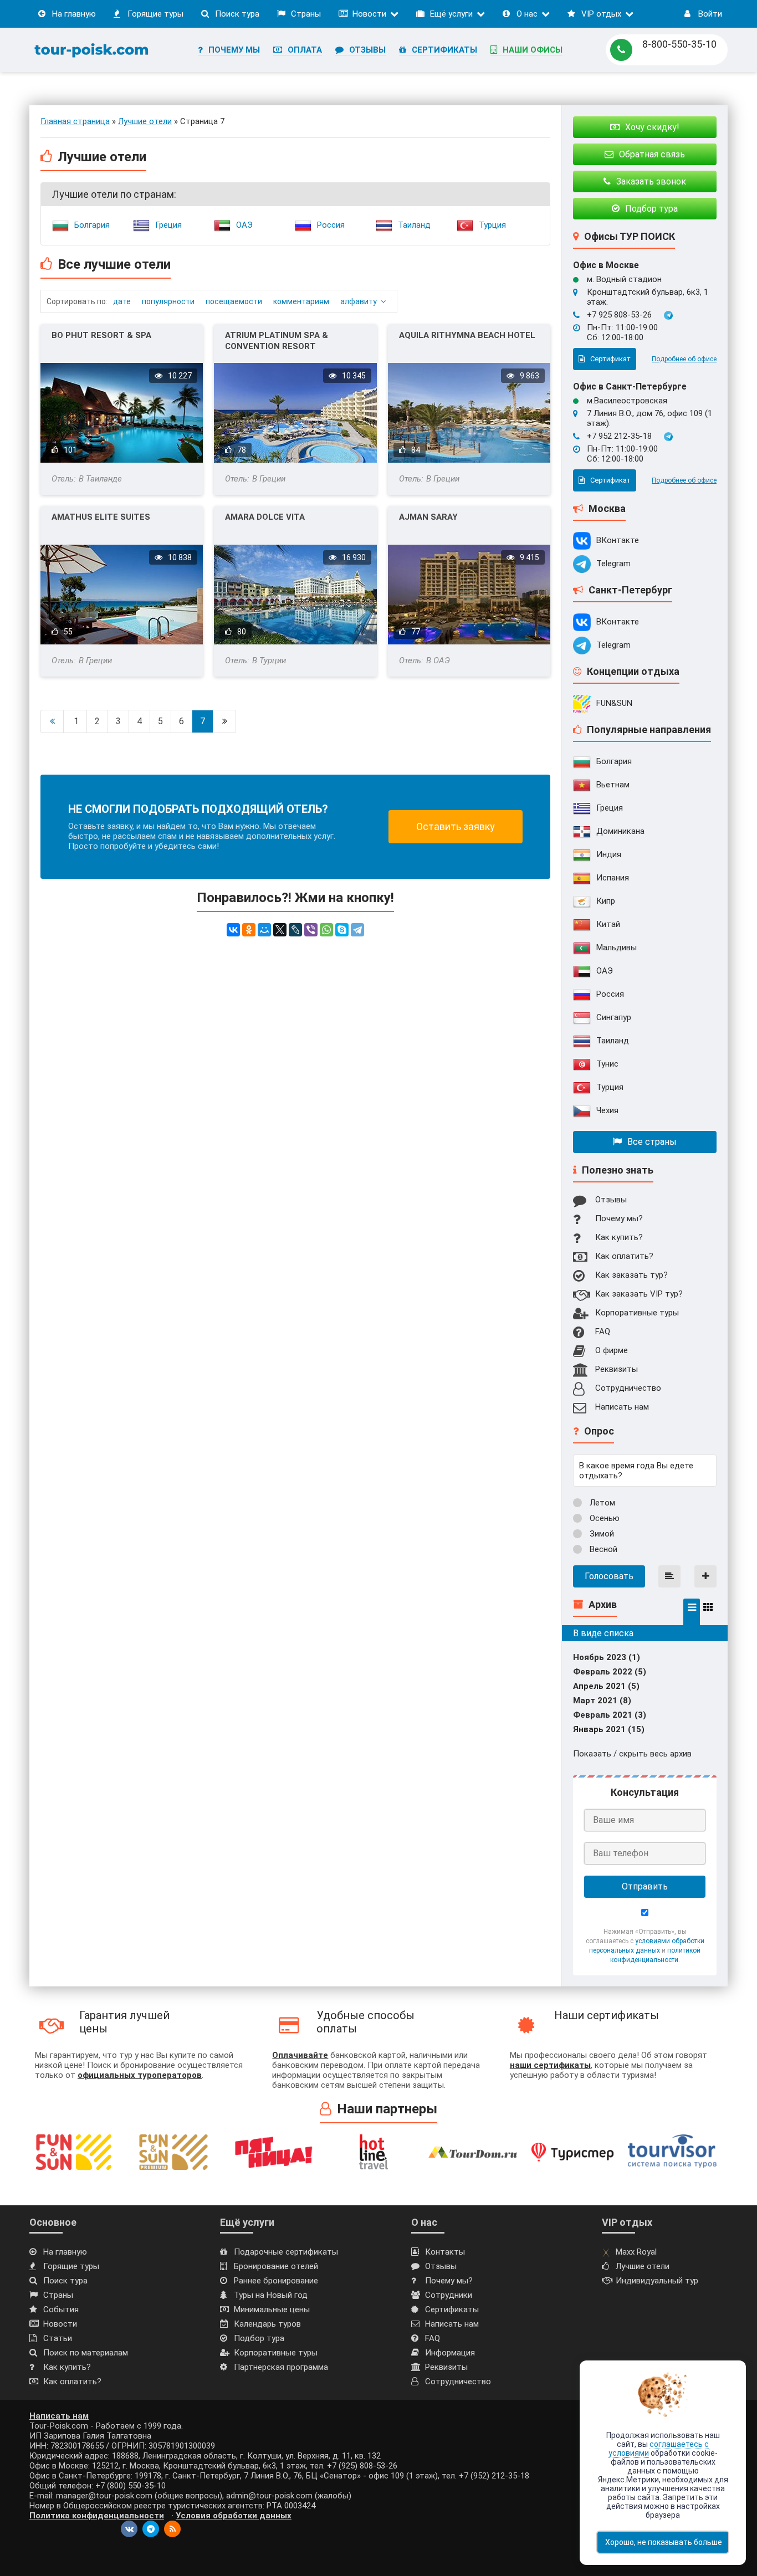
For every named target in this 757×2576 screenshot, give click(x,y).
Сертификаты (444, 50)
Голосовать (609, 1576)
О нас (527, 14)
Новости (369, 14)
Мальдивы (617, 948)
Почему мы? (619, 1218)
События (61, 2309)
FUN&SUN (614, 703)
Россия (331, 225)
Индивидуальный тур (657, 2281)
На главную (74, 14)
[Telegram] (357, 930)
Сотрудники (449, 2295)
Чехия (607, 1110)
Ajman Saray (428, 517)
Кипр (606, 901)
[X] (280, 930)
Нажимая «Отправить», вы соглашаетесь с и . (645, 1945)
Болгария (92, 225)
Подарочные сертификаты (286, 2252)
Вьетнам (613, 785)
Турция (492, 225)
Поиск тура (237, 14)
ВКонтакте (618, 540)
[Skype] (342, 930)
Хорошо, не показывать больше (664, 2542)
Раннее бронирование (276, 2281)
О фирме (612, 1350)
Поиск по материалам (86, 2353)
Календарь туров (267, 2324)
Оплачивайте (300, 2055)
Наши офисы (533, 50)
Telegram (613, 564)
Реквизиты (617, 1369)
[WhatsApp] (326, 930)
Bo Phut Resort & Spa (101, 335)
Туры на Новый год (271, 2295)
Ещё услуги (451, 14)
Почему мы (234, 50)
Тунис (607, 1064)
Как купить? (619, 1237)
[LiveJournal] (295, 930)
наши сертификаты (550, 2065)
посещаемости (234, 301)
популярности (168, 301)
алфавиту (359, 301)
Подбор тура (259, 2338)
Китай (608, 924)
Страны (306, 14)
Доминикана (620, 831)
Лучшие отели (643, 2266)
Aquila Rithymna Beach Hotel (467, 335)
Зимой (601, 1534)
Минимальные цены (272, 2309)
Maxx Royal (636, 2252)
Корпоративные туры (637, 1313)
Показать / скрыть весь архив (632, 1754)
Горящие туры (155, 14)
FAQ (603, 1331)
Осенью (603, 1518)
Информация (450, 2353)
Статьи (58, 2338)
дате (122, 301)
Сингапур (614, 1017)
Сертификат (610, 359)
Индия (609, 854)
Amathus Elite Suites (101, 517)
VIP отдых (601, 14)
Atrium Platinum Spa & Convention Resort (277, 341)
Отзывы (367, 50)
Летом (601, 1503)
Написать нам (622, 1407)
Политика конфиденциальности (97, 2516)
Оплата (305, 50)
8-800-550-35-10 (679, 44)
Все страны (652, 1142)
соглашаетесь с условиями (659, 2449)
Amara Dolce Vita (265, 517)
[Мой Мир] (264, 930)
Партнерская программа (281, 2367)
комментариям (301, 301)
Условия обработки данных (234, 2516)
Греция (168, 225)
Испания (613, 878)
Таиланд (414, 225)
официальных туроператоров (140, 2075)
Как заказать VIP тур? (639, 1294)
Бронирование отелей (276, 2266)
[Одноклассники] (249, 930)
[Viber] (311, 930)
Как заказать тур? (631, 1275)
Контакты (445, 2252)
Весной (602, 1549)
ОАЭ (244, 225)
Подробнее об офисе (684, 359)
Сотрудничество (628, 1388)
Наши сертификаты (607, 2015)
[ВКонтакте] (233, 930)
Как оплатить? (624, 1256)
